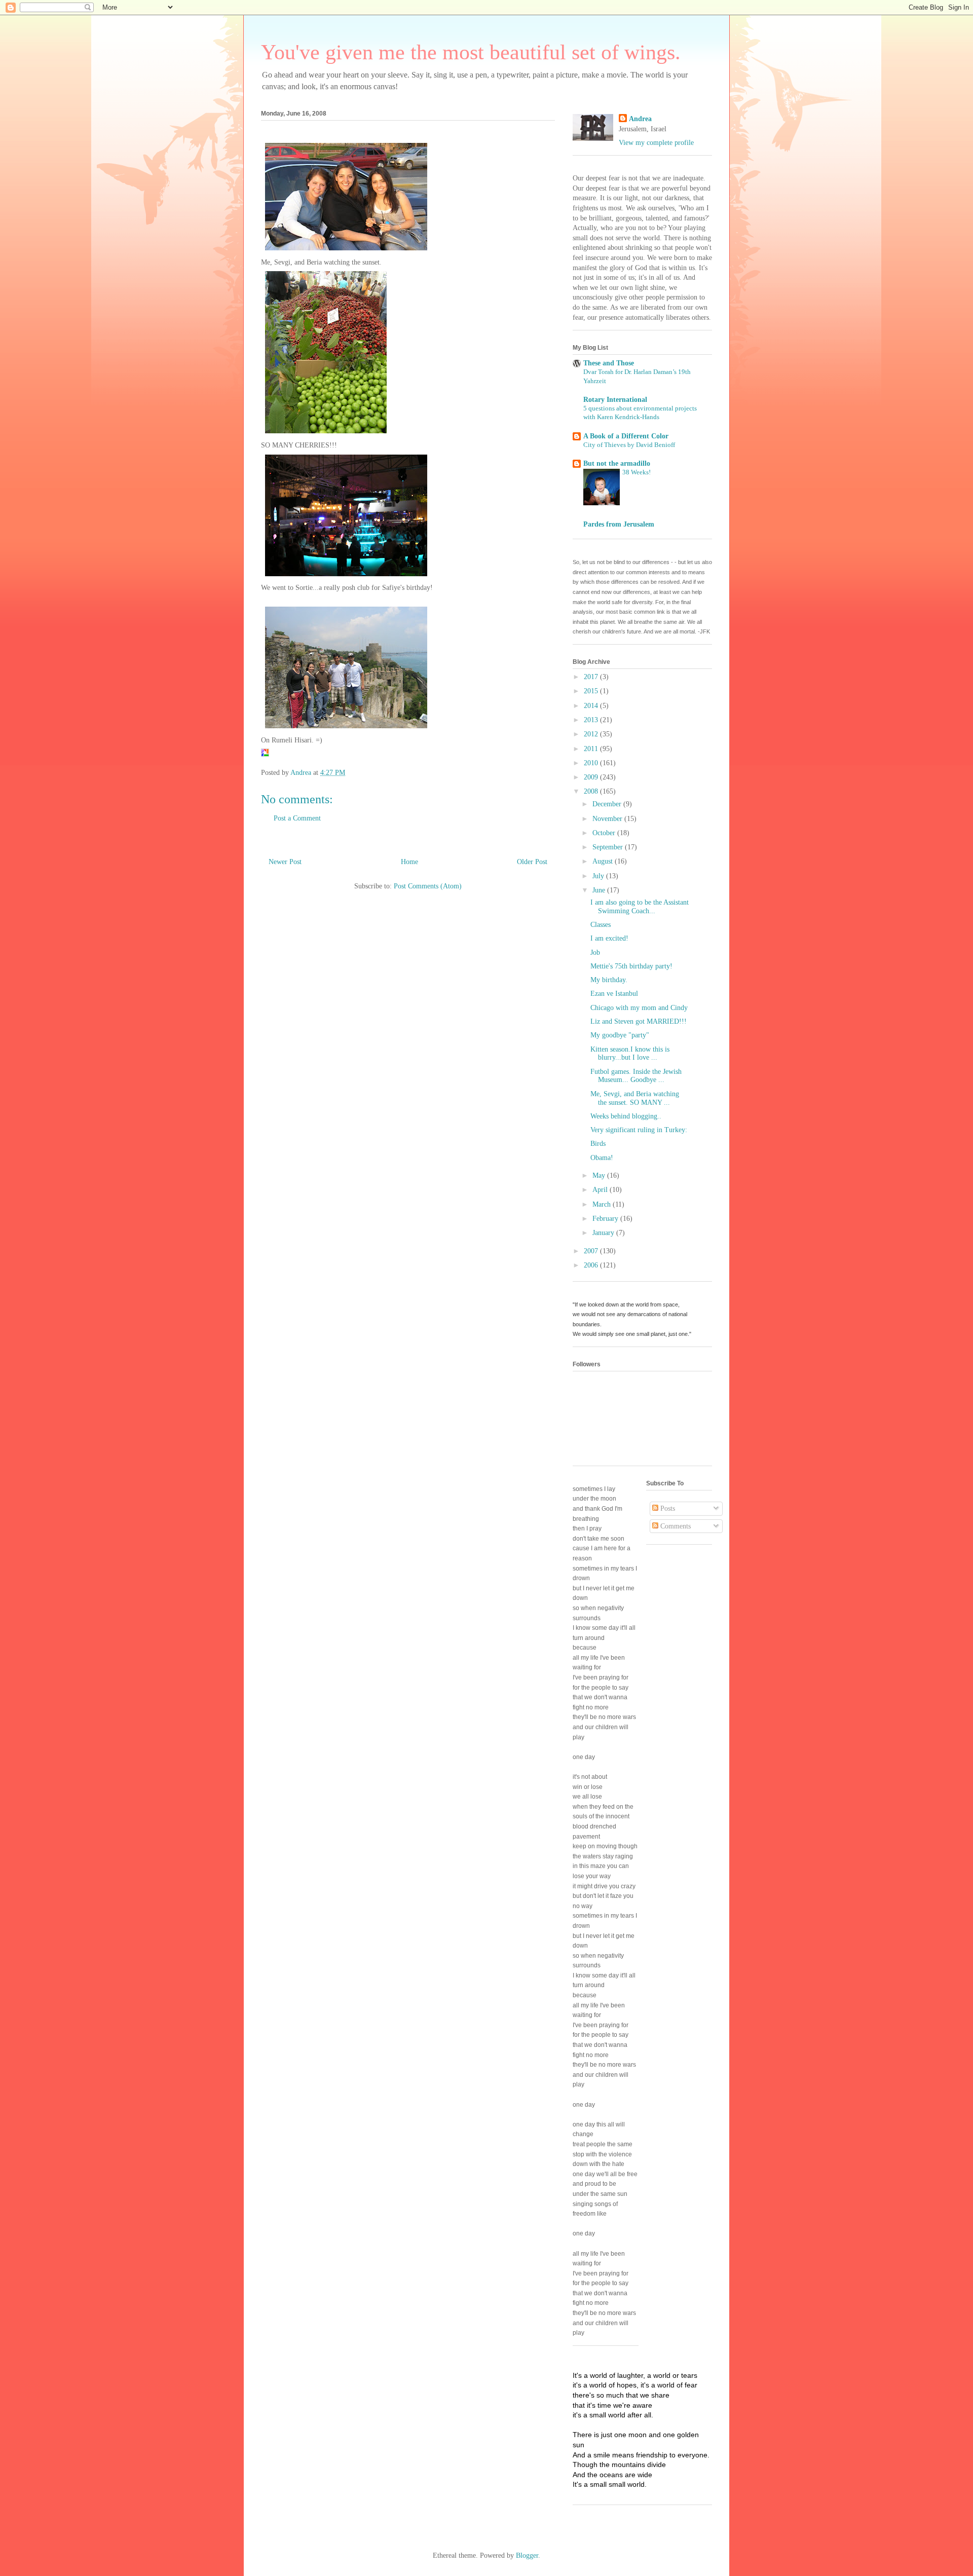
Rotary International (615, 400)
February (606, 1219)
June (600, 890)
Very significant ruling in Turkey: (639, 1130)
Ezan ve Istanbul (614, 994)
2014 (592, 706)
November (608, 819)
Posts (667, 1508)
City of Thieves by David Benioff (629, 445)
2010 (592, 763)
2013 (592, 720)
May (600, 1175)
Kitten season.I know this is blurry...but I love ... (630, 1054)
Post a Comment (297, 818)
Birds (598, 1144)
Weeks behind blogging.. (626, 1116)
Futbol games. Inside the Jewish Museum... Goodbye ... (636, 1076)
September (609, 847)
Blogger (527, 2555)
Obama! (602, 1158)
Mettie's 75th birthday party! (631, 966)
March (603, 1204)
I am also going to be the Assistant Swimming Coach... (640, 907)
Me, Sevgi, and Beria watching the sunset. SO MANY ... (635, 1098)
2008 (592, 791)
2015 (592, 691)
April (601, 1190)
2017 (592, 677)
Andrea (640, 119)
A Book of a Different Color (626, 436)
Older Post (532, 862)
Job (595, 953)
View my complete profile (656, 143)
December (608, 804)
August (604, 861)
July (599, 876)
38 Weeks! (637, 472)
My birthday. (609, 980)
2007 (592, 1251)
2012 (592, 734)
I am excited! (609, 938)
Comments (675, 1526)
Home (409, 862)
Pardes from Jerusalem (619, 524)
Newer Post (285, 862)
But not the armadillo (617, 463)
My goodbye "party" (620, 1035)
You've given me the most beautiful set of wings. (471, 52)
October (605, 833)
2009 (592, 777)
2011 (592, 749)
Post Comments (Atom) (428, 886)
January (604, 1233)
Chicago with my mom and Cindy (639, 1008)
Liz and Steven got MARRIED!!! (639, 1021)
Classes (601, 925)
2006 (592, 1265)
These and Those (609, 363)
